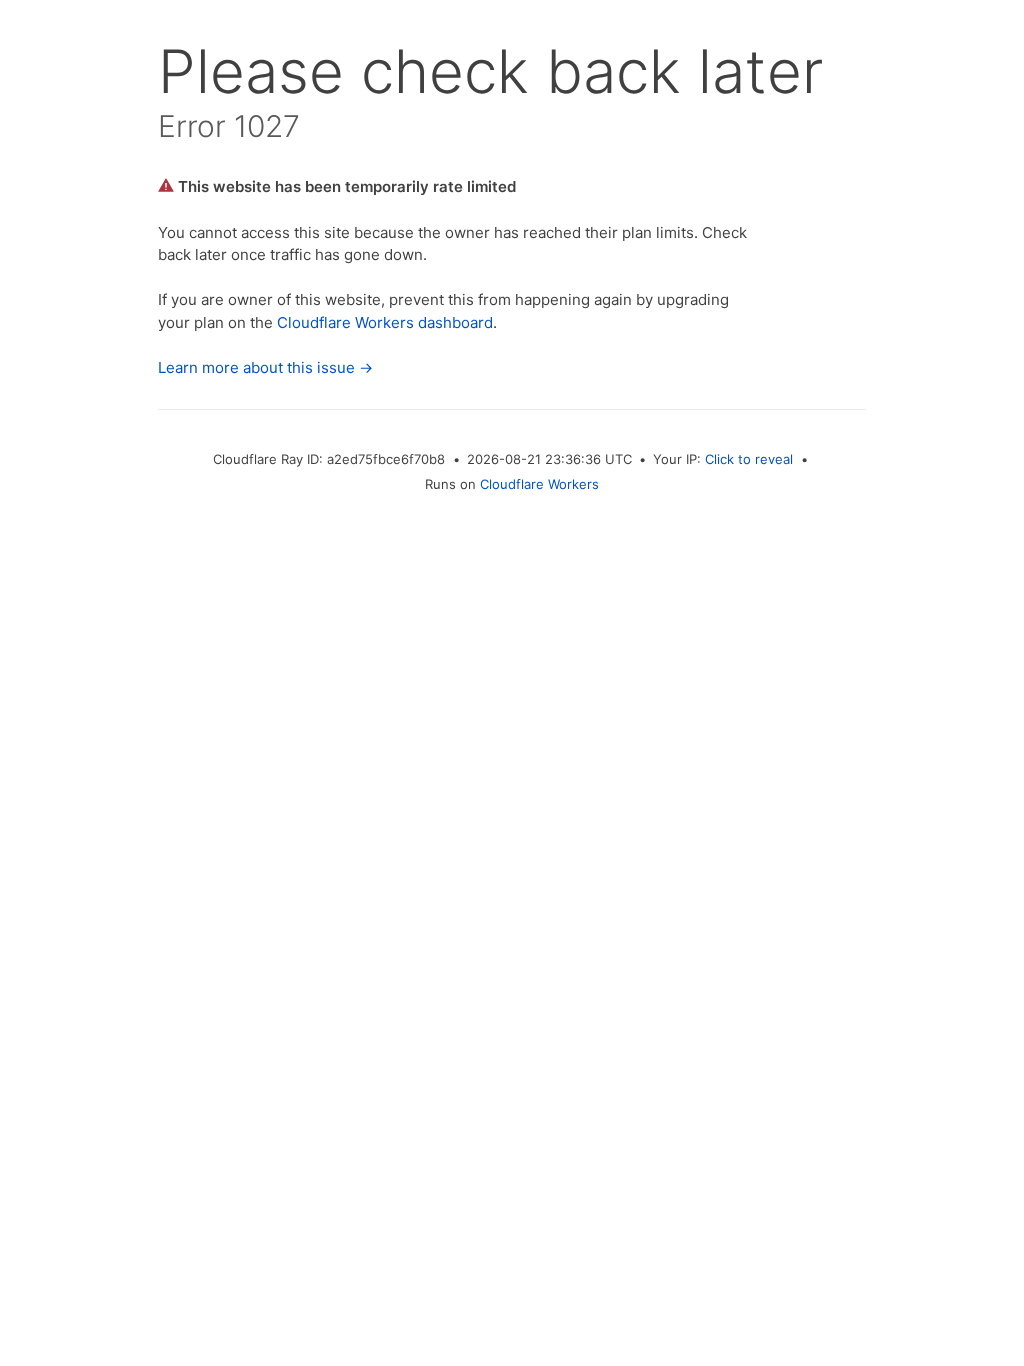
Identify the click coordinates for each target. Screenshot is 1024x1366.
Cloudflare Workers (539, 484)
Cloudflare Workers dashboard (385, 322)
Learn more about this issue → (265, 367)
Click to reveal (749, 459)
